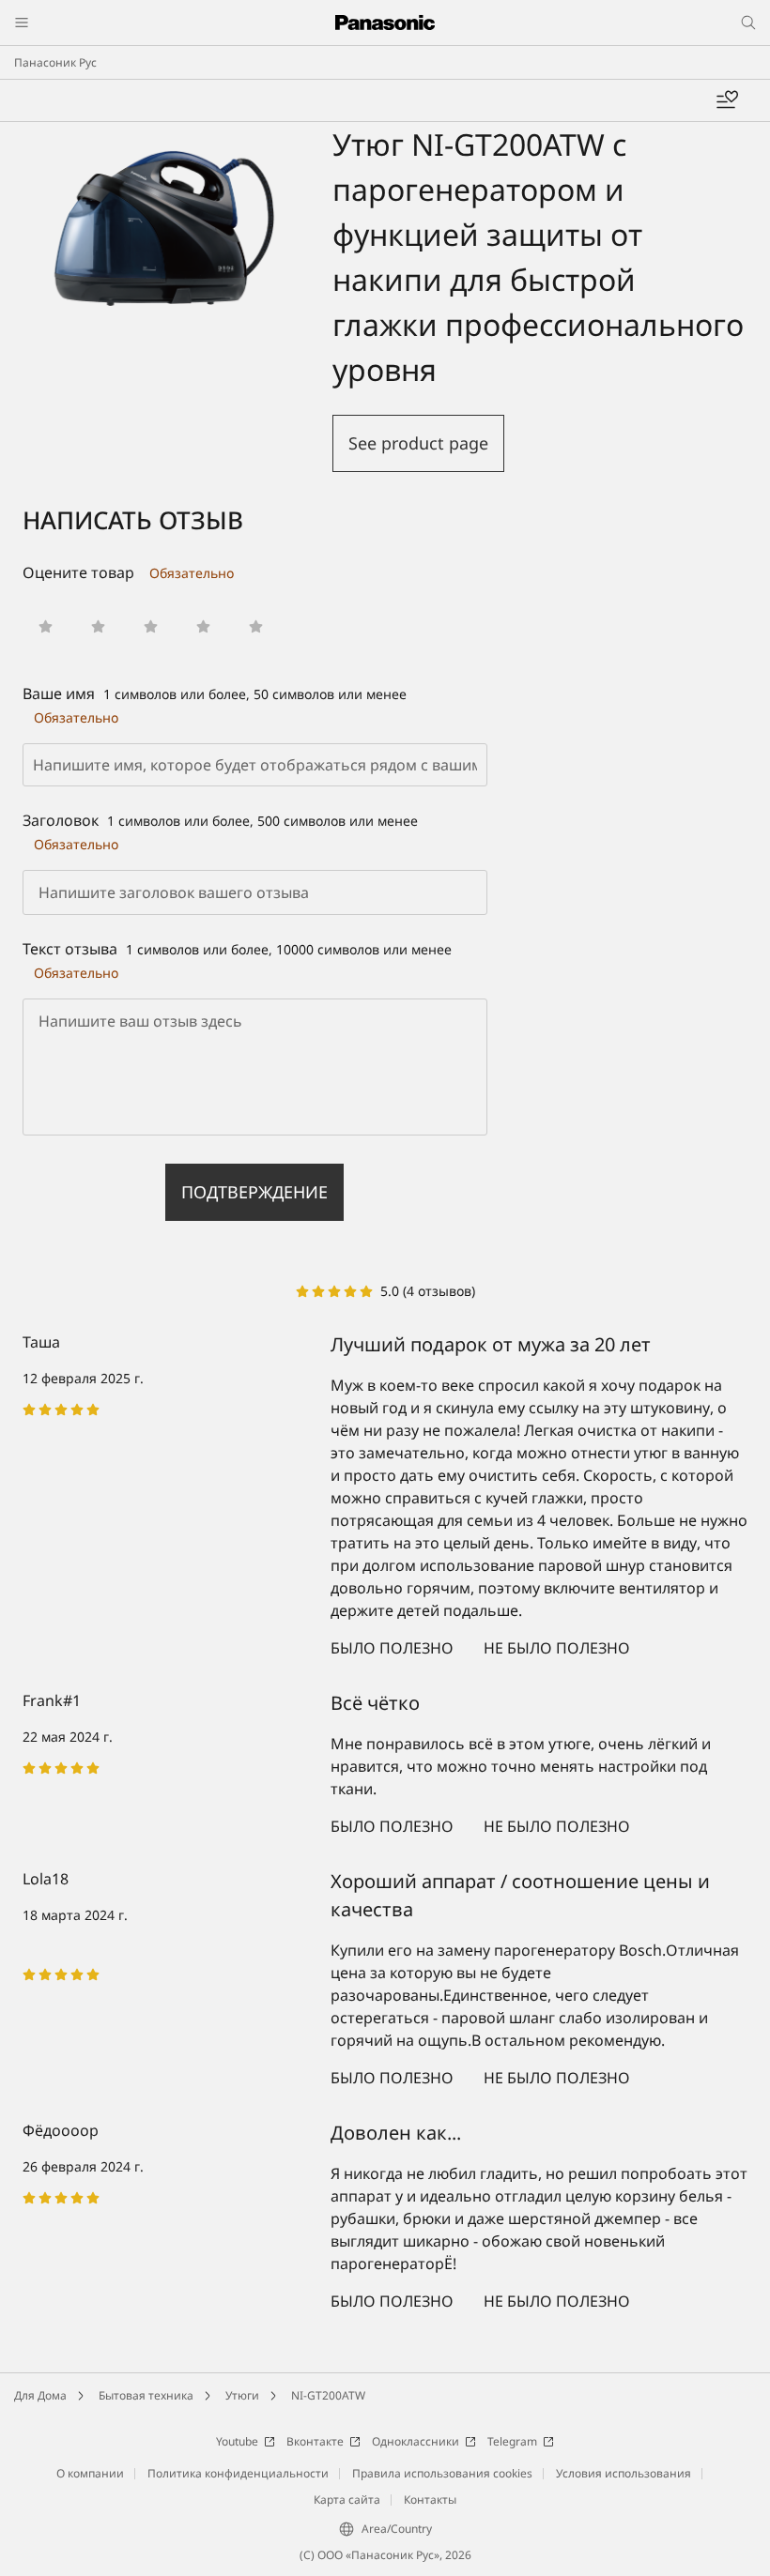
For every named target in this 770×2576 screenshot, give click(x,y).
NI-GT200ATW (328, 2395)
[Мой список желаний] (727, 100)
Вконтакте (315, 2441)
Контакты (430, 2500)
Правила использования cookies (442, 2473)
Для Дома (40, 2395)
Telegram (512, 2441)
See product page (418, 443)
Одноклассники (416, 2441)
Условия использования (624, 2473)
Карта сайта (347, 2500)
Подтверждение (254, 1192)
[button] (46, 626)
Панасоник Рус (55, 62)
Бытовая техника (146, 2395)
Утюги (242, 2395)
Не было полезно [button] (557, 1648)
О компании (90, 2473)
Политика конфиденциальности (238, 2473)
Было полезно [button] (392, 1648)
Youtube (237, 2441)
